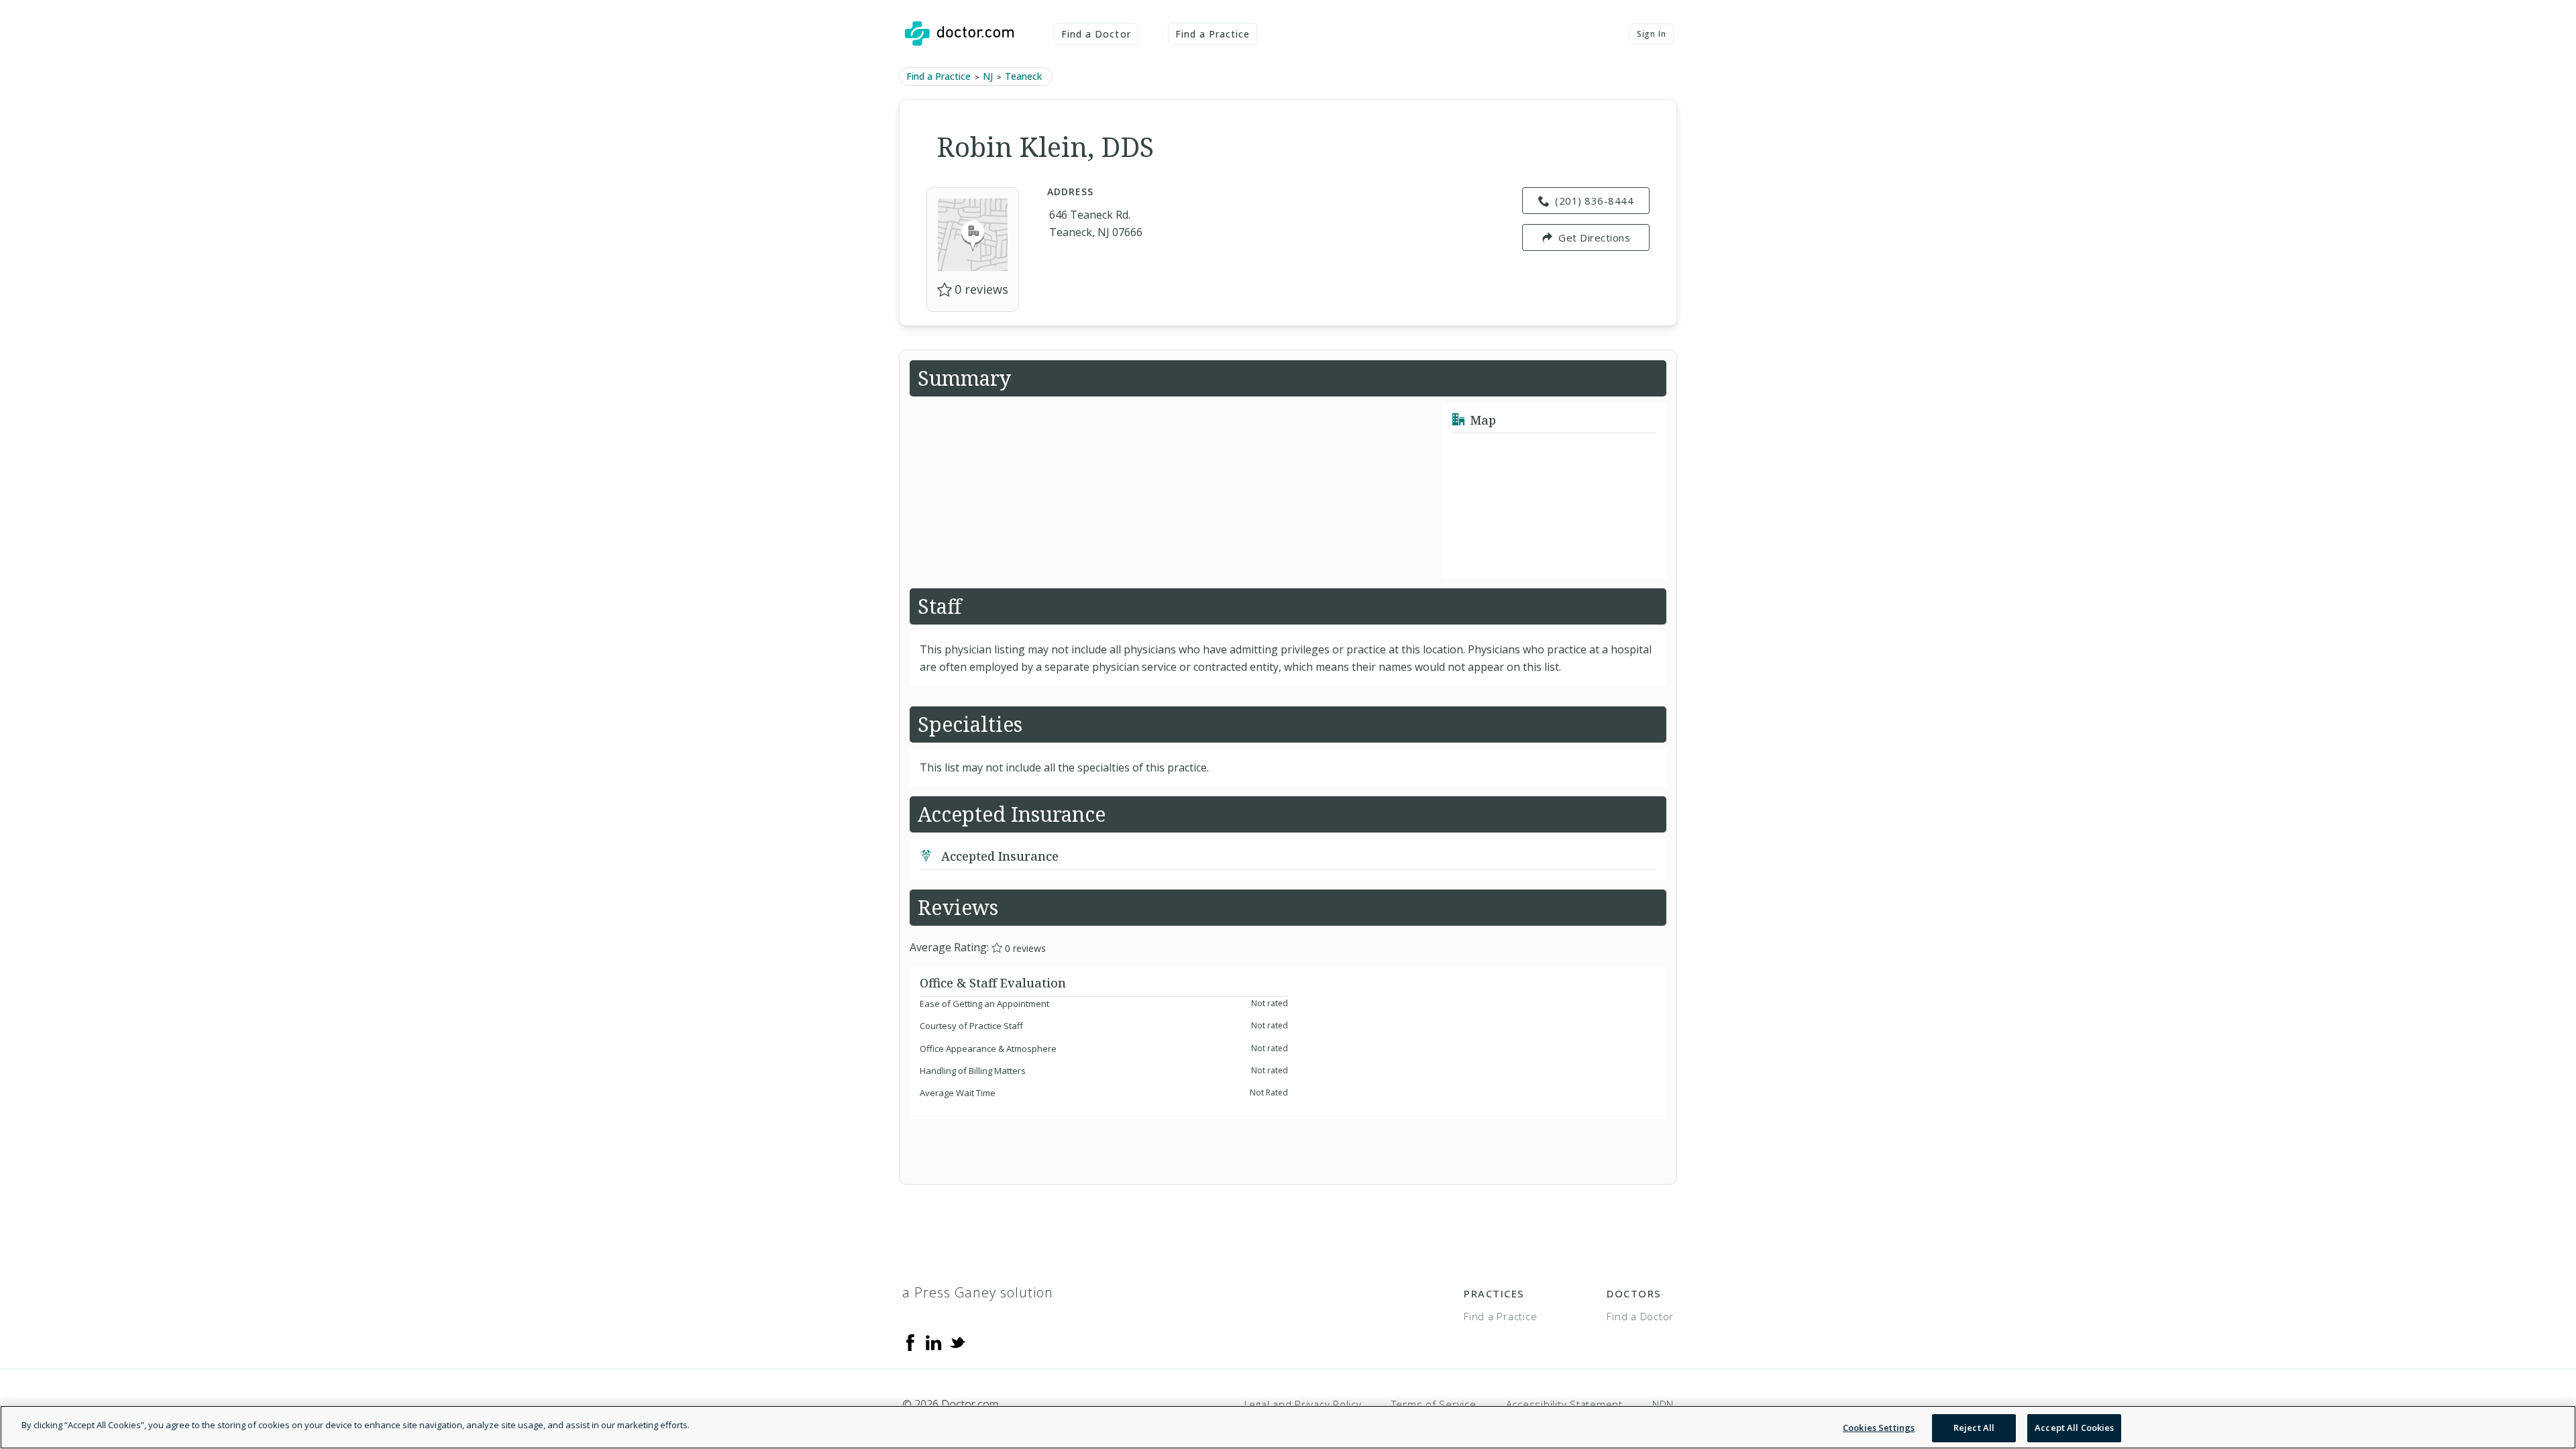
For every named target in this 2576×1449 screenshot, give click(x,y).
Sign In (1652, 34)
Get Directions (1594, 237)
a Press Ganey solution (978, 1292)
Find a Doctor (1096, 34)
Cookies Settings (1879, 1428)
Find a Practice (1213, 34)
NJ (988, 76)
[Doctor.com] (959, 34)
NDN (1663, 1404)
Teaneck (1023, 76)
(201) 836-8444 (1594, 201)
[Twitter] (957, 1341)
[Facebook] (910, 1341)
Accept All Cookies (2074, 1428)
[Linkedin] (934, 1341)
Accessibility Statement (1564, 1404)
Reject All (1974, 1428)
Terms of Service (1434, 1404)
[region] (1288, 1427)
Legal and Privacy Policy (1303, 1404)
